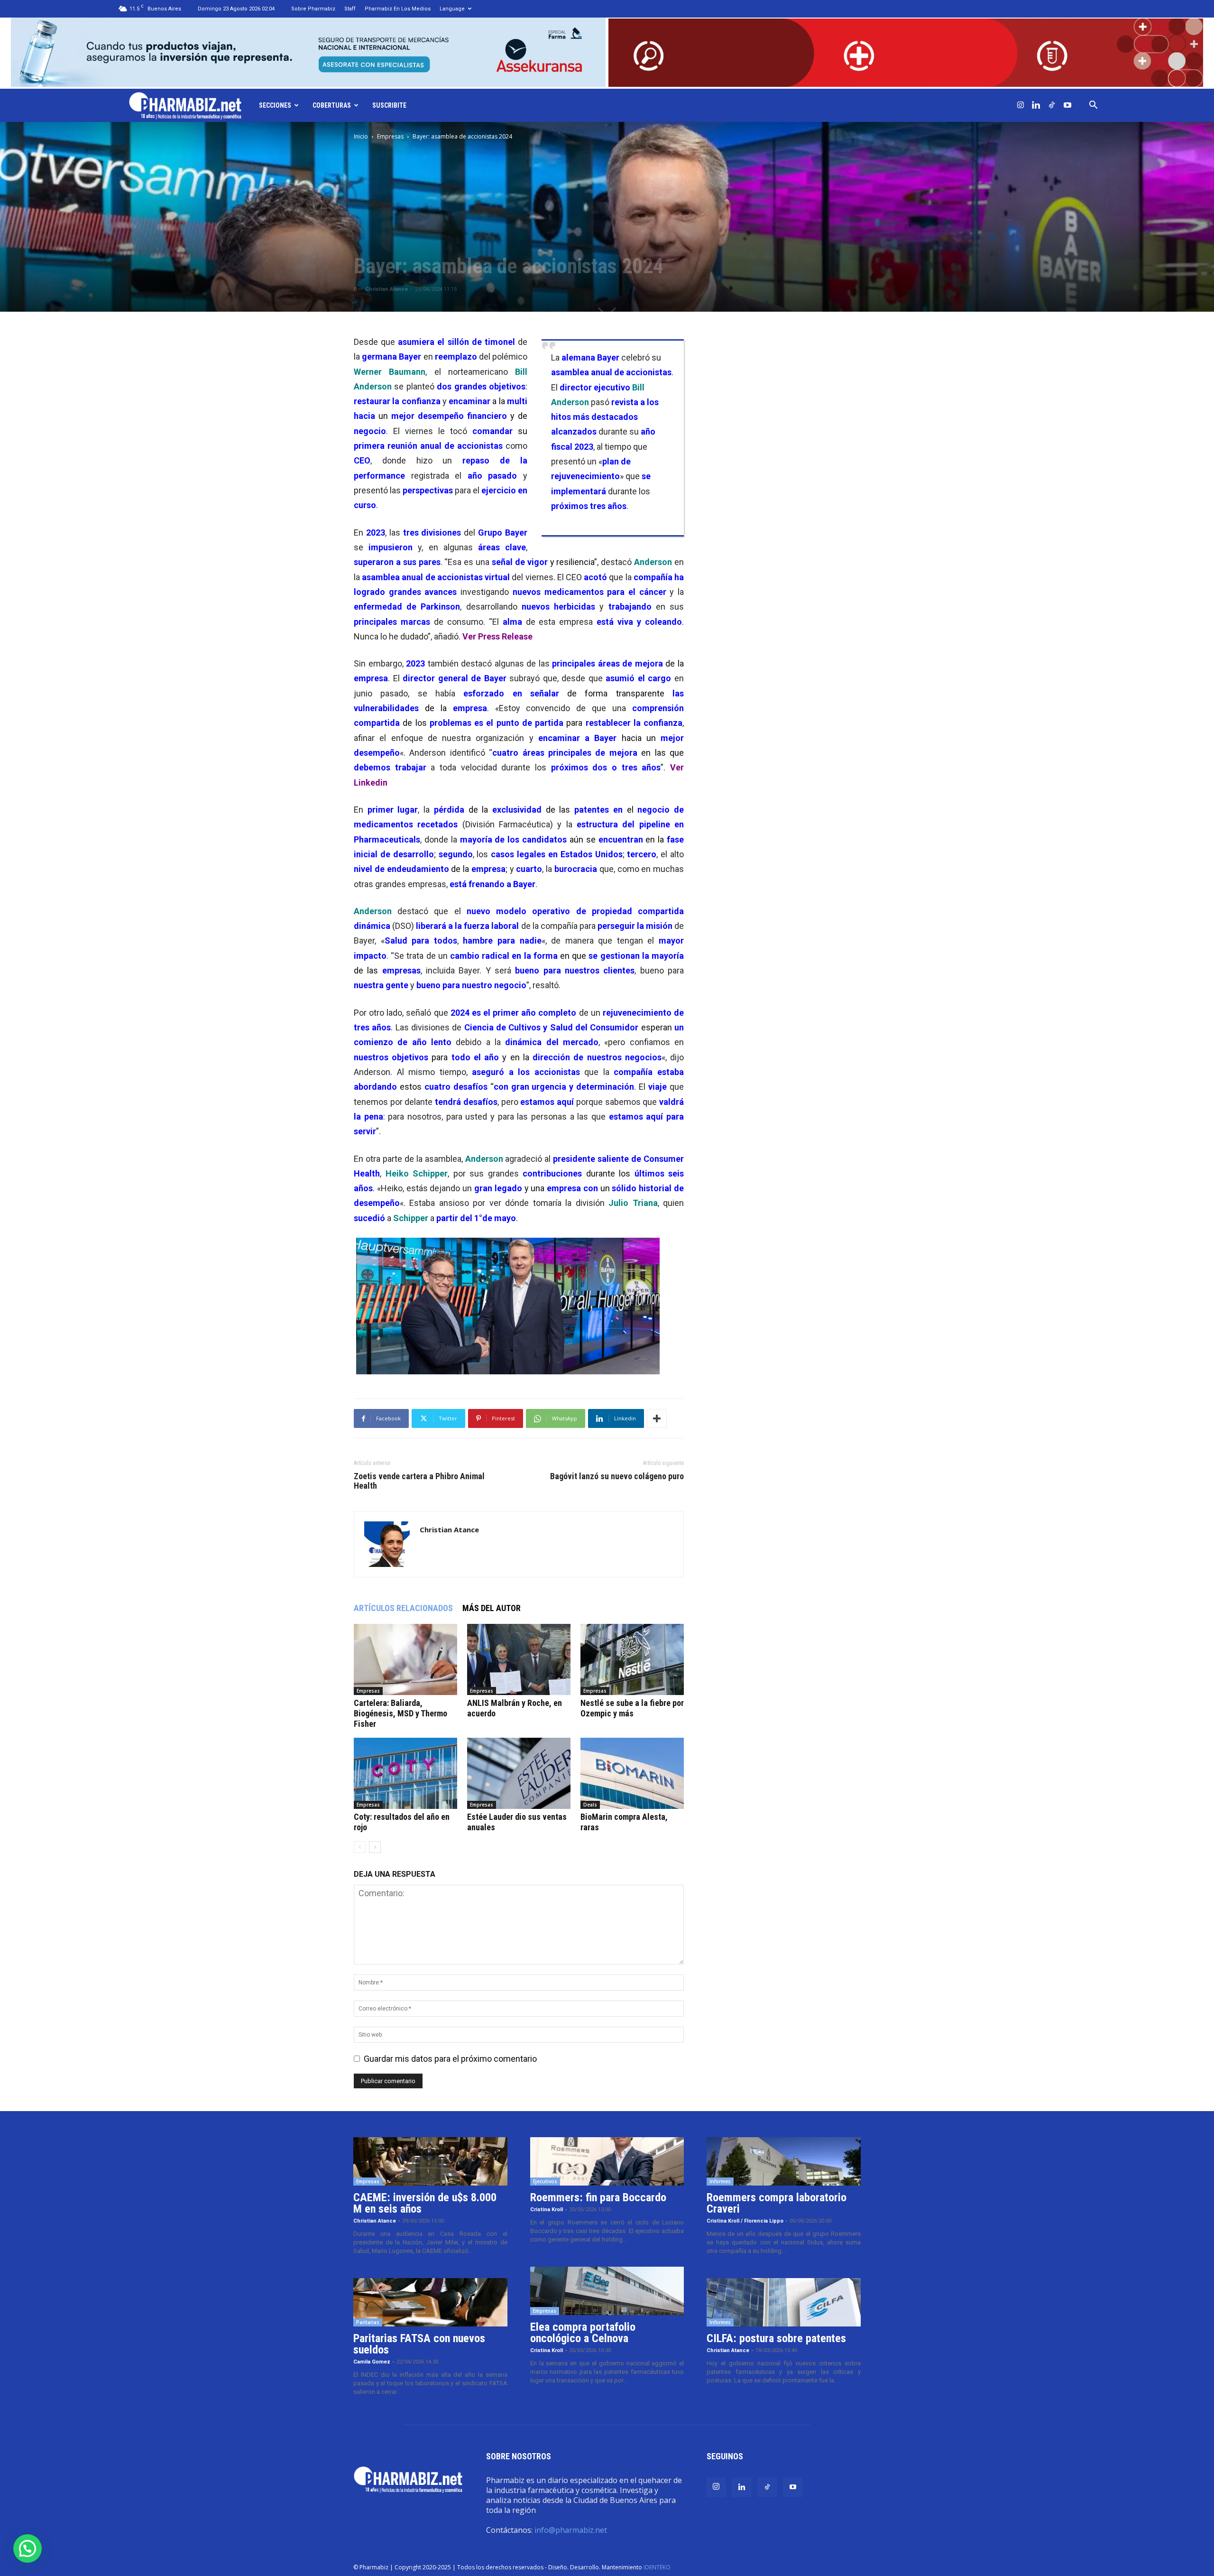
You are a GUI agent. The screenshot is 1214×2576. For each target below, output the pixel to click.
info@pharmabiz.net (571, 2530)
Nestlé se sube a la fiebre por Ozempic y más (632, 1708)
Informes (720, 2181)
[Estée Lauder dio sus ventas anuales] (519, 1773)
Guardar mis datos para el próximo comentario (450, 2059)
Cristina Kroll (547, 2210)
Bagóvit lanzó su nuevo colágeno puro (617, 1476)
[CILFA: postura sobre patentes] (784, 2302)
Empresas (390, 136)
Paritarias (368, 2322)
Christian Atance (386, 289)
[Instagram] (1021, 105)
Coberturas (332, 105)
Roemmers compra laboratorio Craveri (777, 2203)
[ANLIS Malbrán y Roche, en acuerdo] (519, 1659)
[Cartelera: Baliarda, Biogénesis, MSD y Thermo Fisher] (405, 1659)
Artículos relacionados (403, 1608)
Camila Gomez (372, 2362)
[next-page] (375, 1847)
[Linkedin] (1036, 105)
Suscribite (389, 105)
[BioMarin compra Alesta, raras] (632, 1773)
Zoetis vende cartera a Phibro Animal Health (419, 1481)
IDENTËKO (657, 2567)
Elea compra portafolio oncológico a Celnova (583, 2333)
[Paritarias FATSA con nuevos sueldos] (430, 2302)
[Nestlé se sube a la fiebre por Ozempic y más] (632, 1659)
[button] (1094, 105)
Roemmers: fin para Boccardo (598, 2197)
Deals (590, 1805)
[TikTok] (1052, 105)
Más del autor (492, 1608)
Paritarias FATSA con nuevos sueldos (419, 2344)
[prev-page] (360, 1847)
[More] (657, 1418)
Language (452, 9)
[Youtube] (1067, 105)
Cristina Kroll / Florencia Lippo (745, 2221)
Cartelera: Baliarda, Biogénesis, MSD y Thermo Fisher (400, 1713)
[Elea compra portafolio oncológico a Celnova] (607, 2291)
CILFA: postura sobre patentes (776, 2338)
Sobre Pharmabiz (313, 9)
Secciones (275, 105)
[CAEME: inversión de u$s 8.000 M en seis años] (430, 2161)
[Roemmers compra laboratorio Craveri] (784, 2161)
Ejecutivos (545, 2181)
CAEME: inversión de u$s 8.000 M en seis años (425, 2203)
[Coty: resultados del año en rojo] (405, 1773)
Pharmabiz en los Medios (398, 9)
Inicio (361, 136)
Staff (350, 9)
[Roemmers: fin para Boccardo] (607, 2161)
